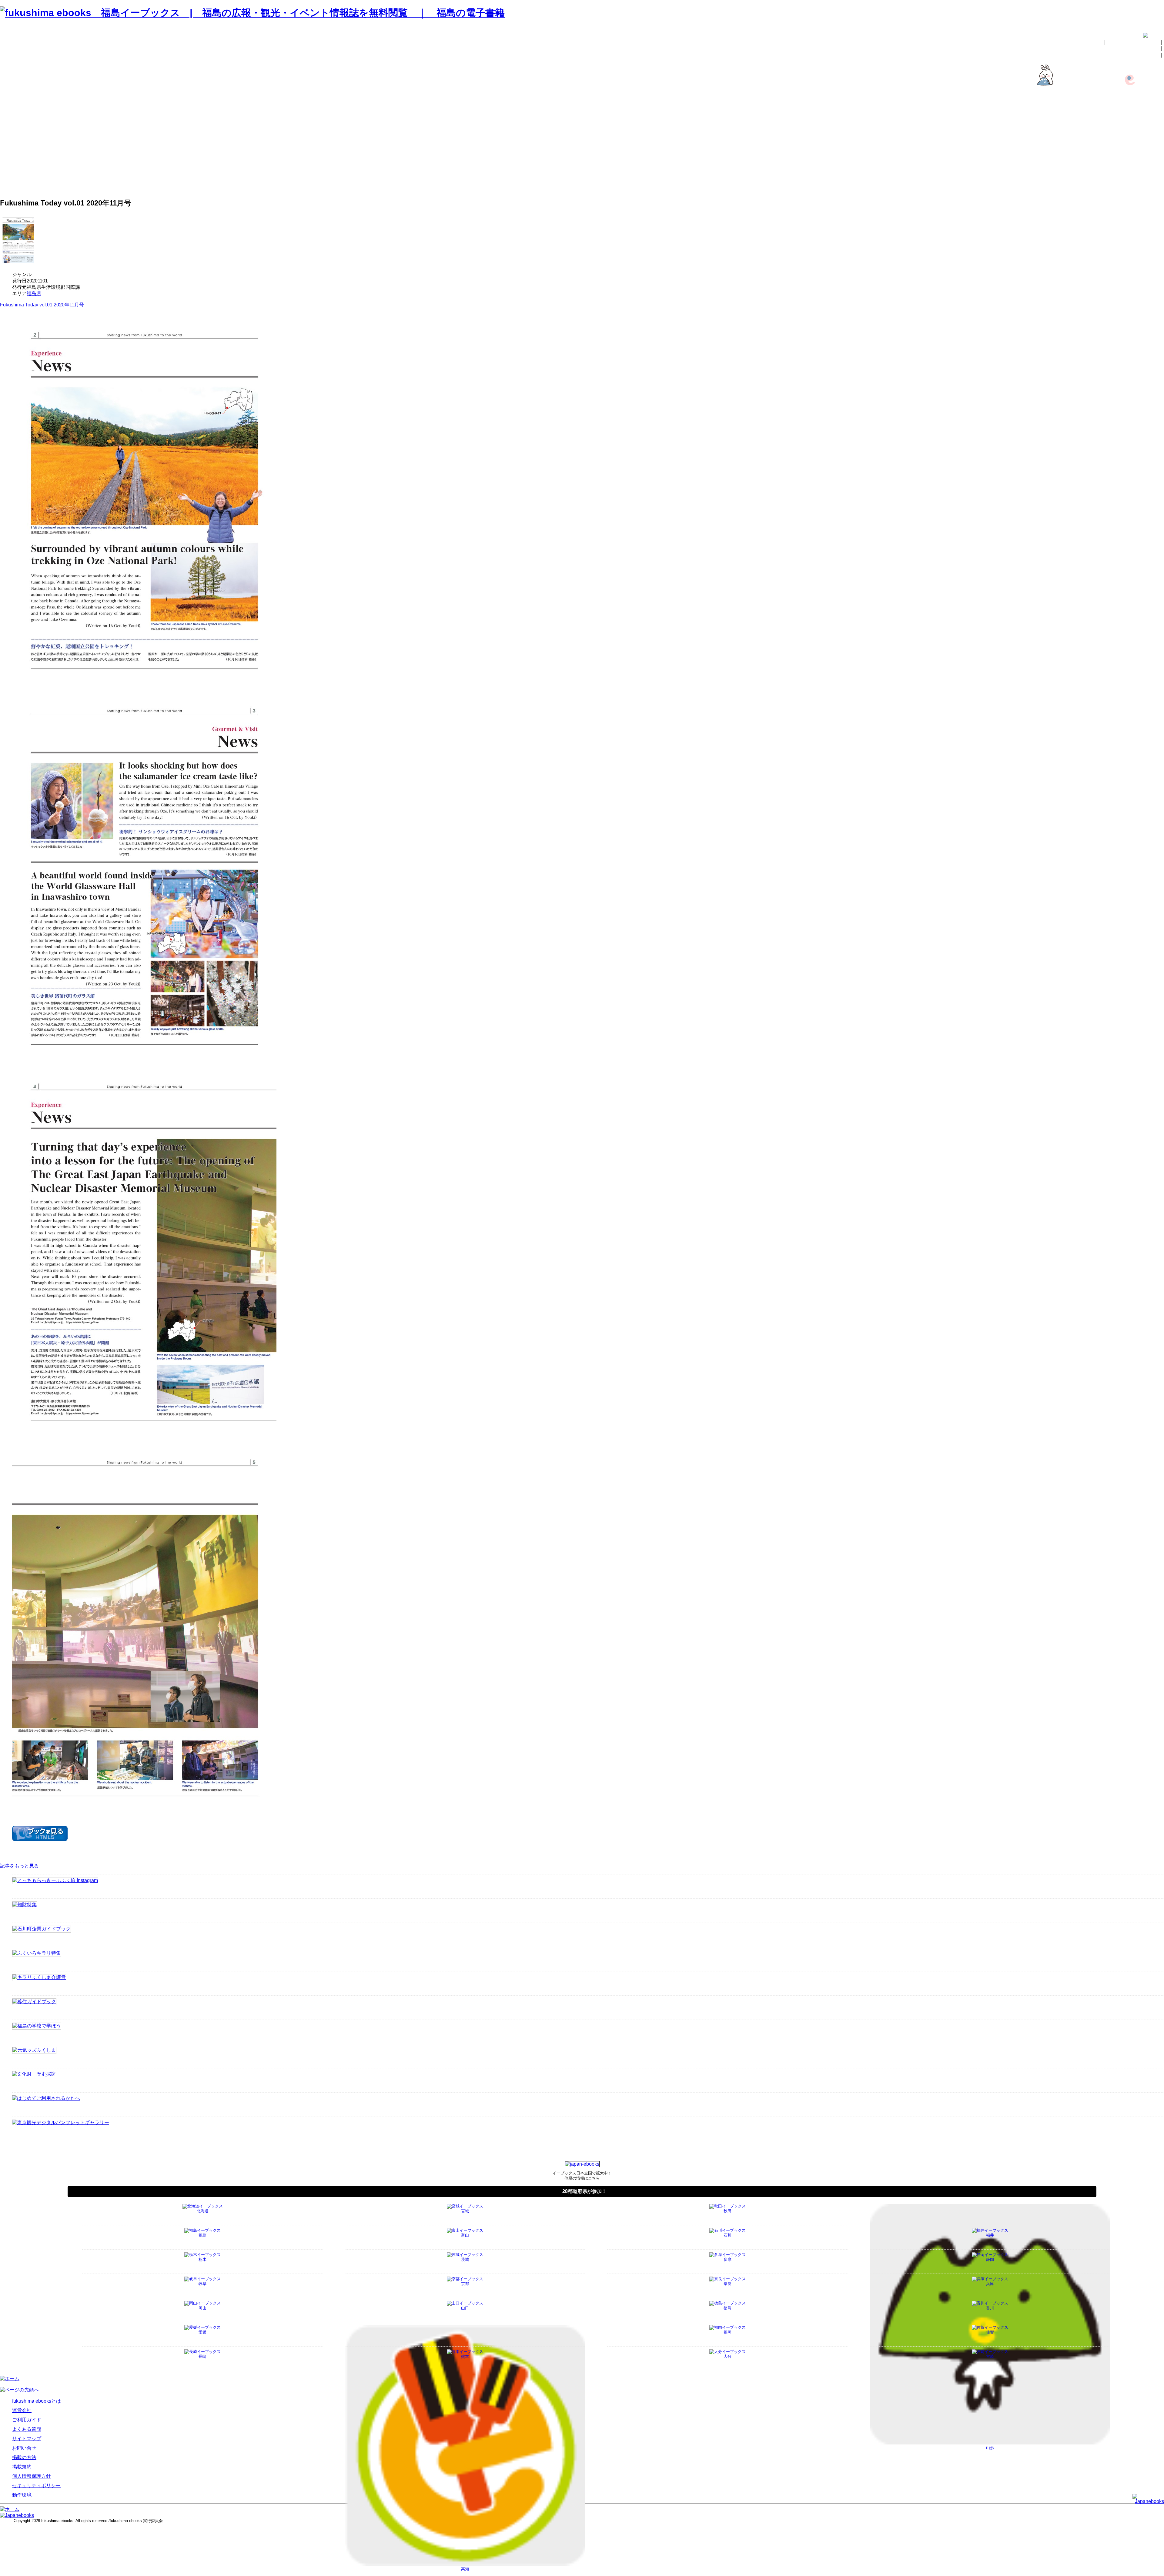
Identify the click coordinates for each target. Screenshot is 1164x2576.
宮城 (465, 2211)
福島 (202, 2235)
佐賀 (990, 2332)
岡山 (202, 2308)
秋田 (727, 2211)
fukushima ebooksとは (1133, 42)
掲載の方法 (1146, 48)
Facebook (1152, 109)
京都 (465, 2284)
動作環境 (1153, 184)
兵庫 (990, 2284)
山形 (990, 2448)
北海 (203, 2211)
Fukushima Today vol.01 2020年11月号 (42, 305)
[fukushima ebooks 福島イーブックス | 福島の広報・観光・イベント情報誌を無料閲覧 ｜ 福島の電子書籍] (252, 13)
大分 (727, 2356)
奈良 (727, 2284)
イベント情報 (1148, 103)
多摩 (727, 2259)
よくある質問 (1148, 139)
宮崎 (990, 2356)
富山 (465, 2235)
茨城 (465, 2259)
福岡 (727, 2332)
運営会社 (1153, 127)
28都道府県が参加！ (584, 2191)
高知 (465, 2569)
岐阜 (202, 2284)
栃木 (202, 2259)
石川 (727, 2235)
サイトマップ (1148, 146)
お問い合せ (1146, 55)
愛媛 (202, 2332)
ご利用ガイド (1148, 133)
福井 (990, 2235)
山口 (465, 2308)
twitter (1156, 114)
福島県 (34, 294)
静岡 (990, 2259)
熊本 (465, 2356)
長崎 (202, 2356)
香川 (990, 2308)
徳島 (727, 2308)
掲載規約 (1153, 165)
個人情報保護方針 (1143, 171)
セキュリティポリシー (1138, 177)
